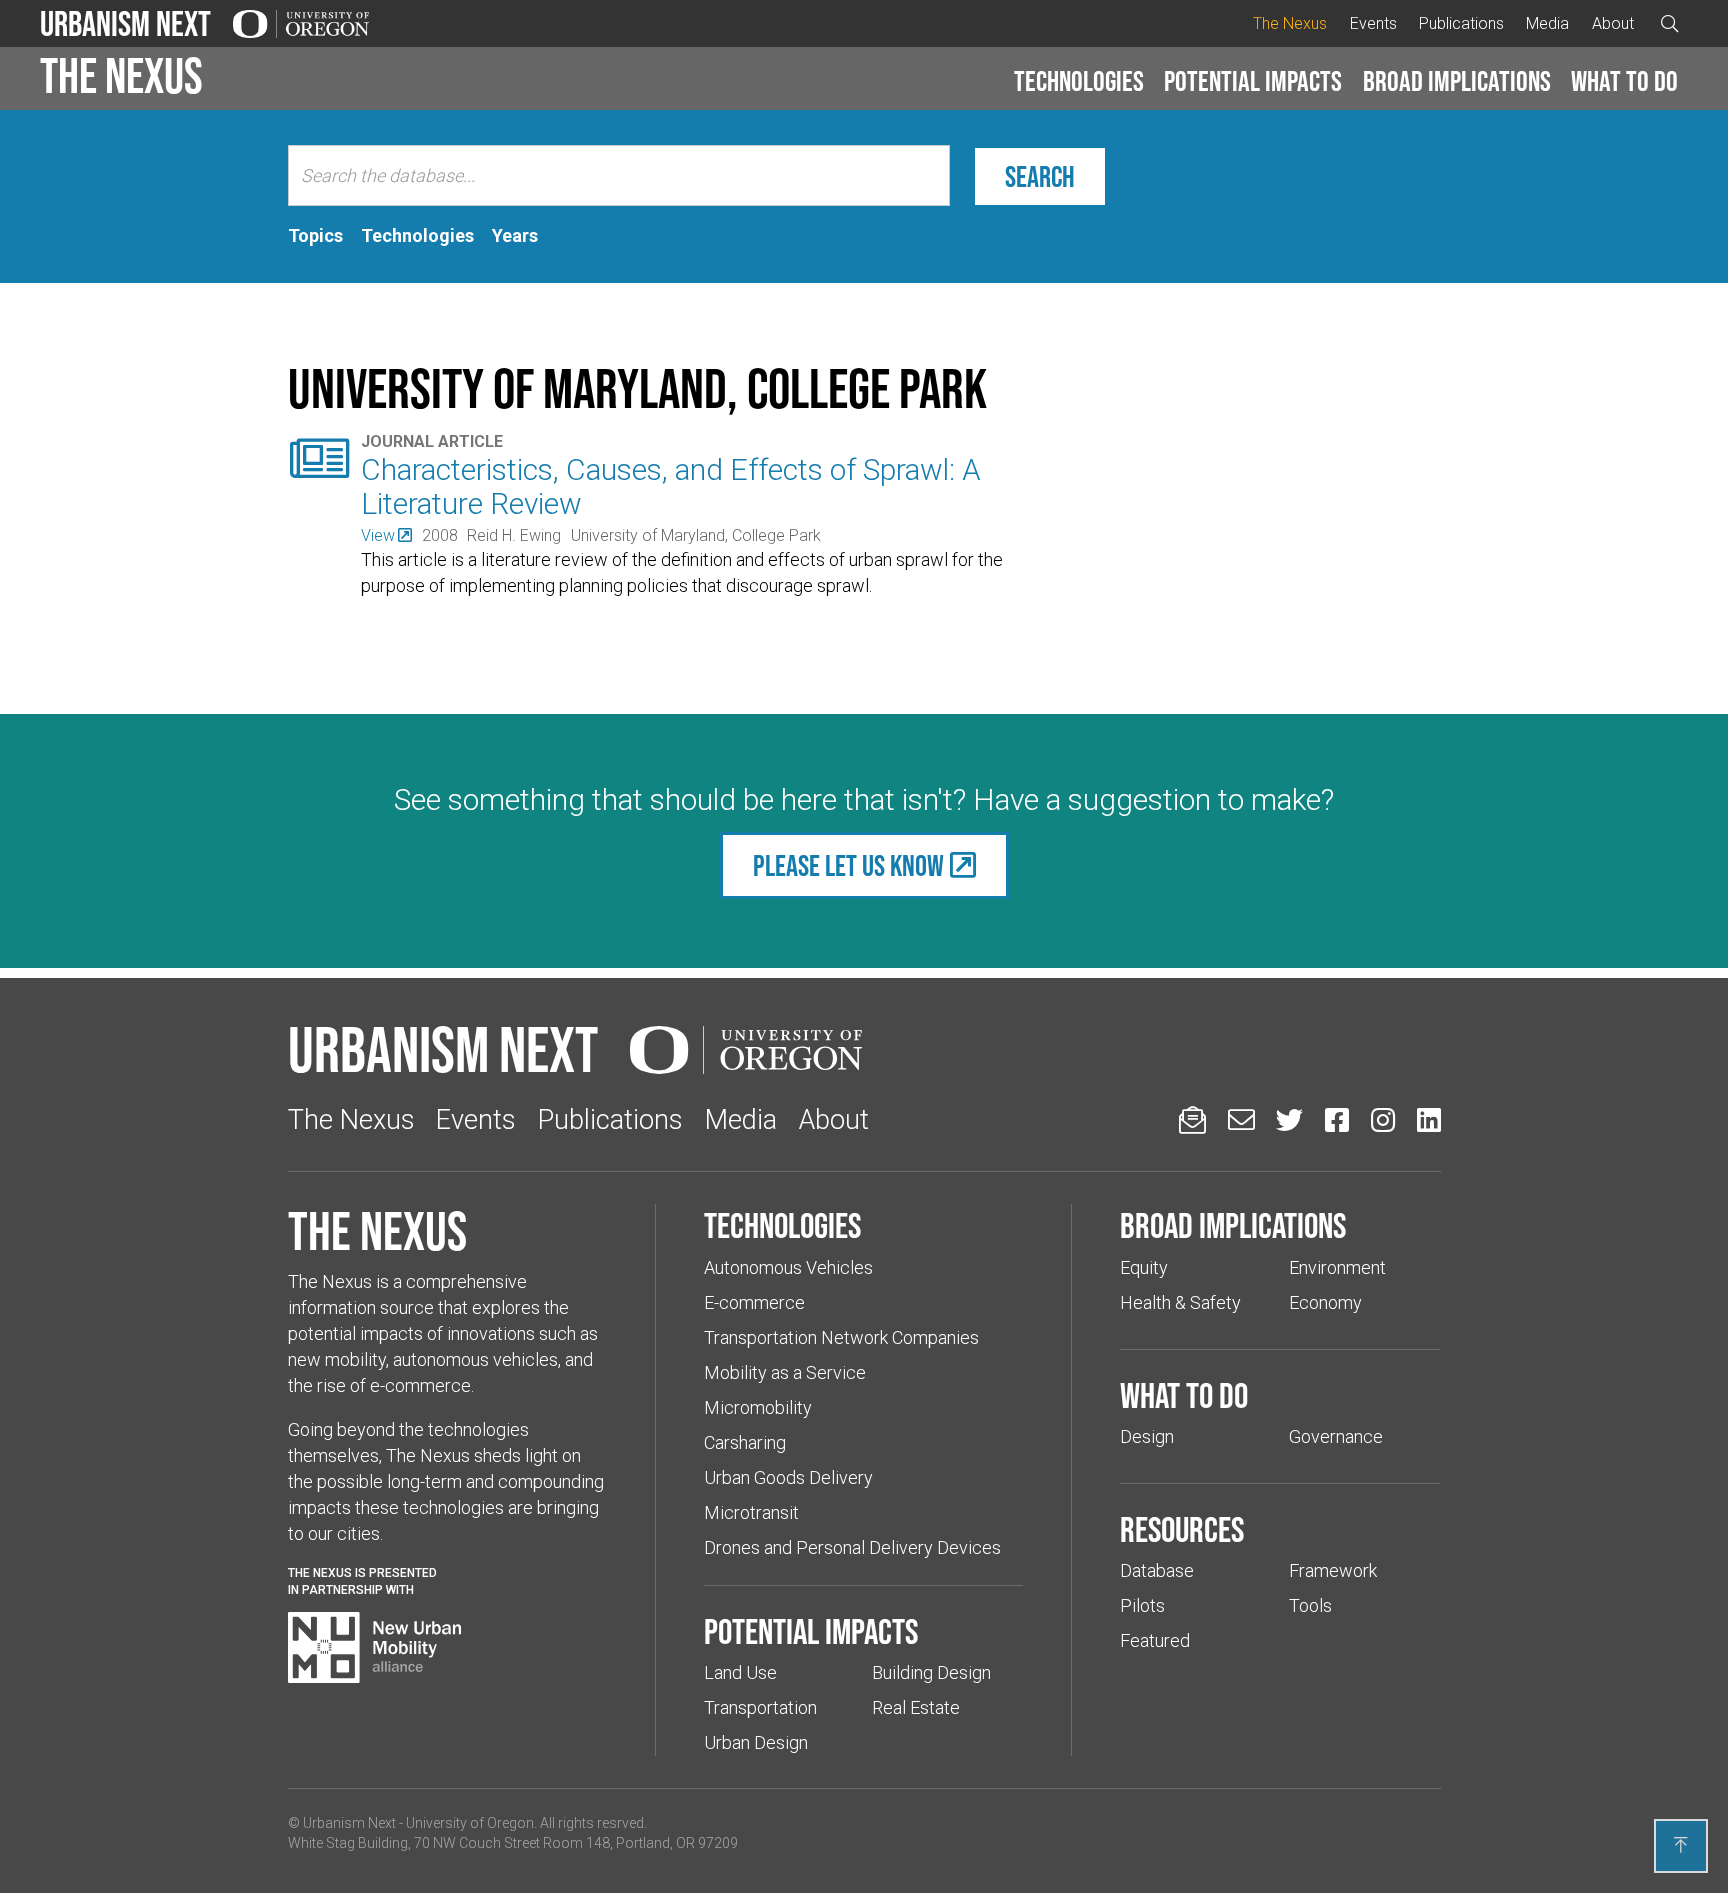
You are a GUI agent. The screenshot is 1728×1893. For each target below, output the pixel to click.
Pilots (1142, 1605)
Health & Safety (1180, 1302)
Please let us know (848, 865)
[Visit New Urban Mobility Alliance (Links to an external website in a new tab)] (375, 1648)
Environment (1337, 1267)
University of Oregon (470, 1823)
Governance (1336, 1436)
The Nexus (1290, 23)
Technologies (1079, 81)
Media (1547, 23)
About (1613, 23)
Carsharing (745, 1442)
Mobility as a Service (785, 1372)
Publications (1461, 23)
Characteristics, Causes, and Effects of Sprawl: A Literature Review (671, 486)
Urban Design (756, 1742)
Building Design (931, 1672)
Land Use (740, 1672)
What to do (1624, 81)
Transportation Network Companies (841, 1337)
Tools (1310, 1605)
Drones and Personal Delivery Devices (852, 1547)
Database (1157, 1570)
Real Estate (916, 1707)
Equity (1144, 1267)
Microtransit (751, 1512)
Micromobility (758, 1407)
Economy (1325, 1302)
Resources (1182, 1529)
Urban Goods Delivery (788, 1477)
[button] (1079, 82)
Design (1147, 1436)
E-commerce (754, 1302)
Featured (1155, 1640)
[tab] (315, 236)
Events (1373, 23)
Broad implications (1457, 81)
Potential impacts (1253, 81)
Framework (1333, 1570)
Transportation (760, 1707)
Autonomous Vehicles (788, 1267)
